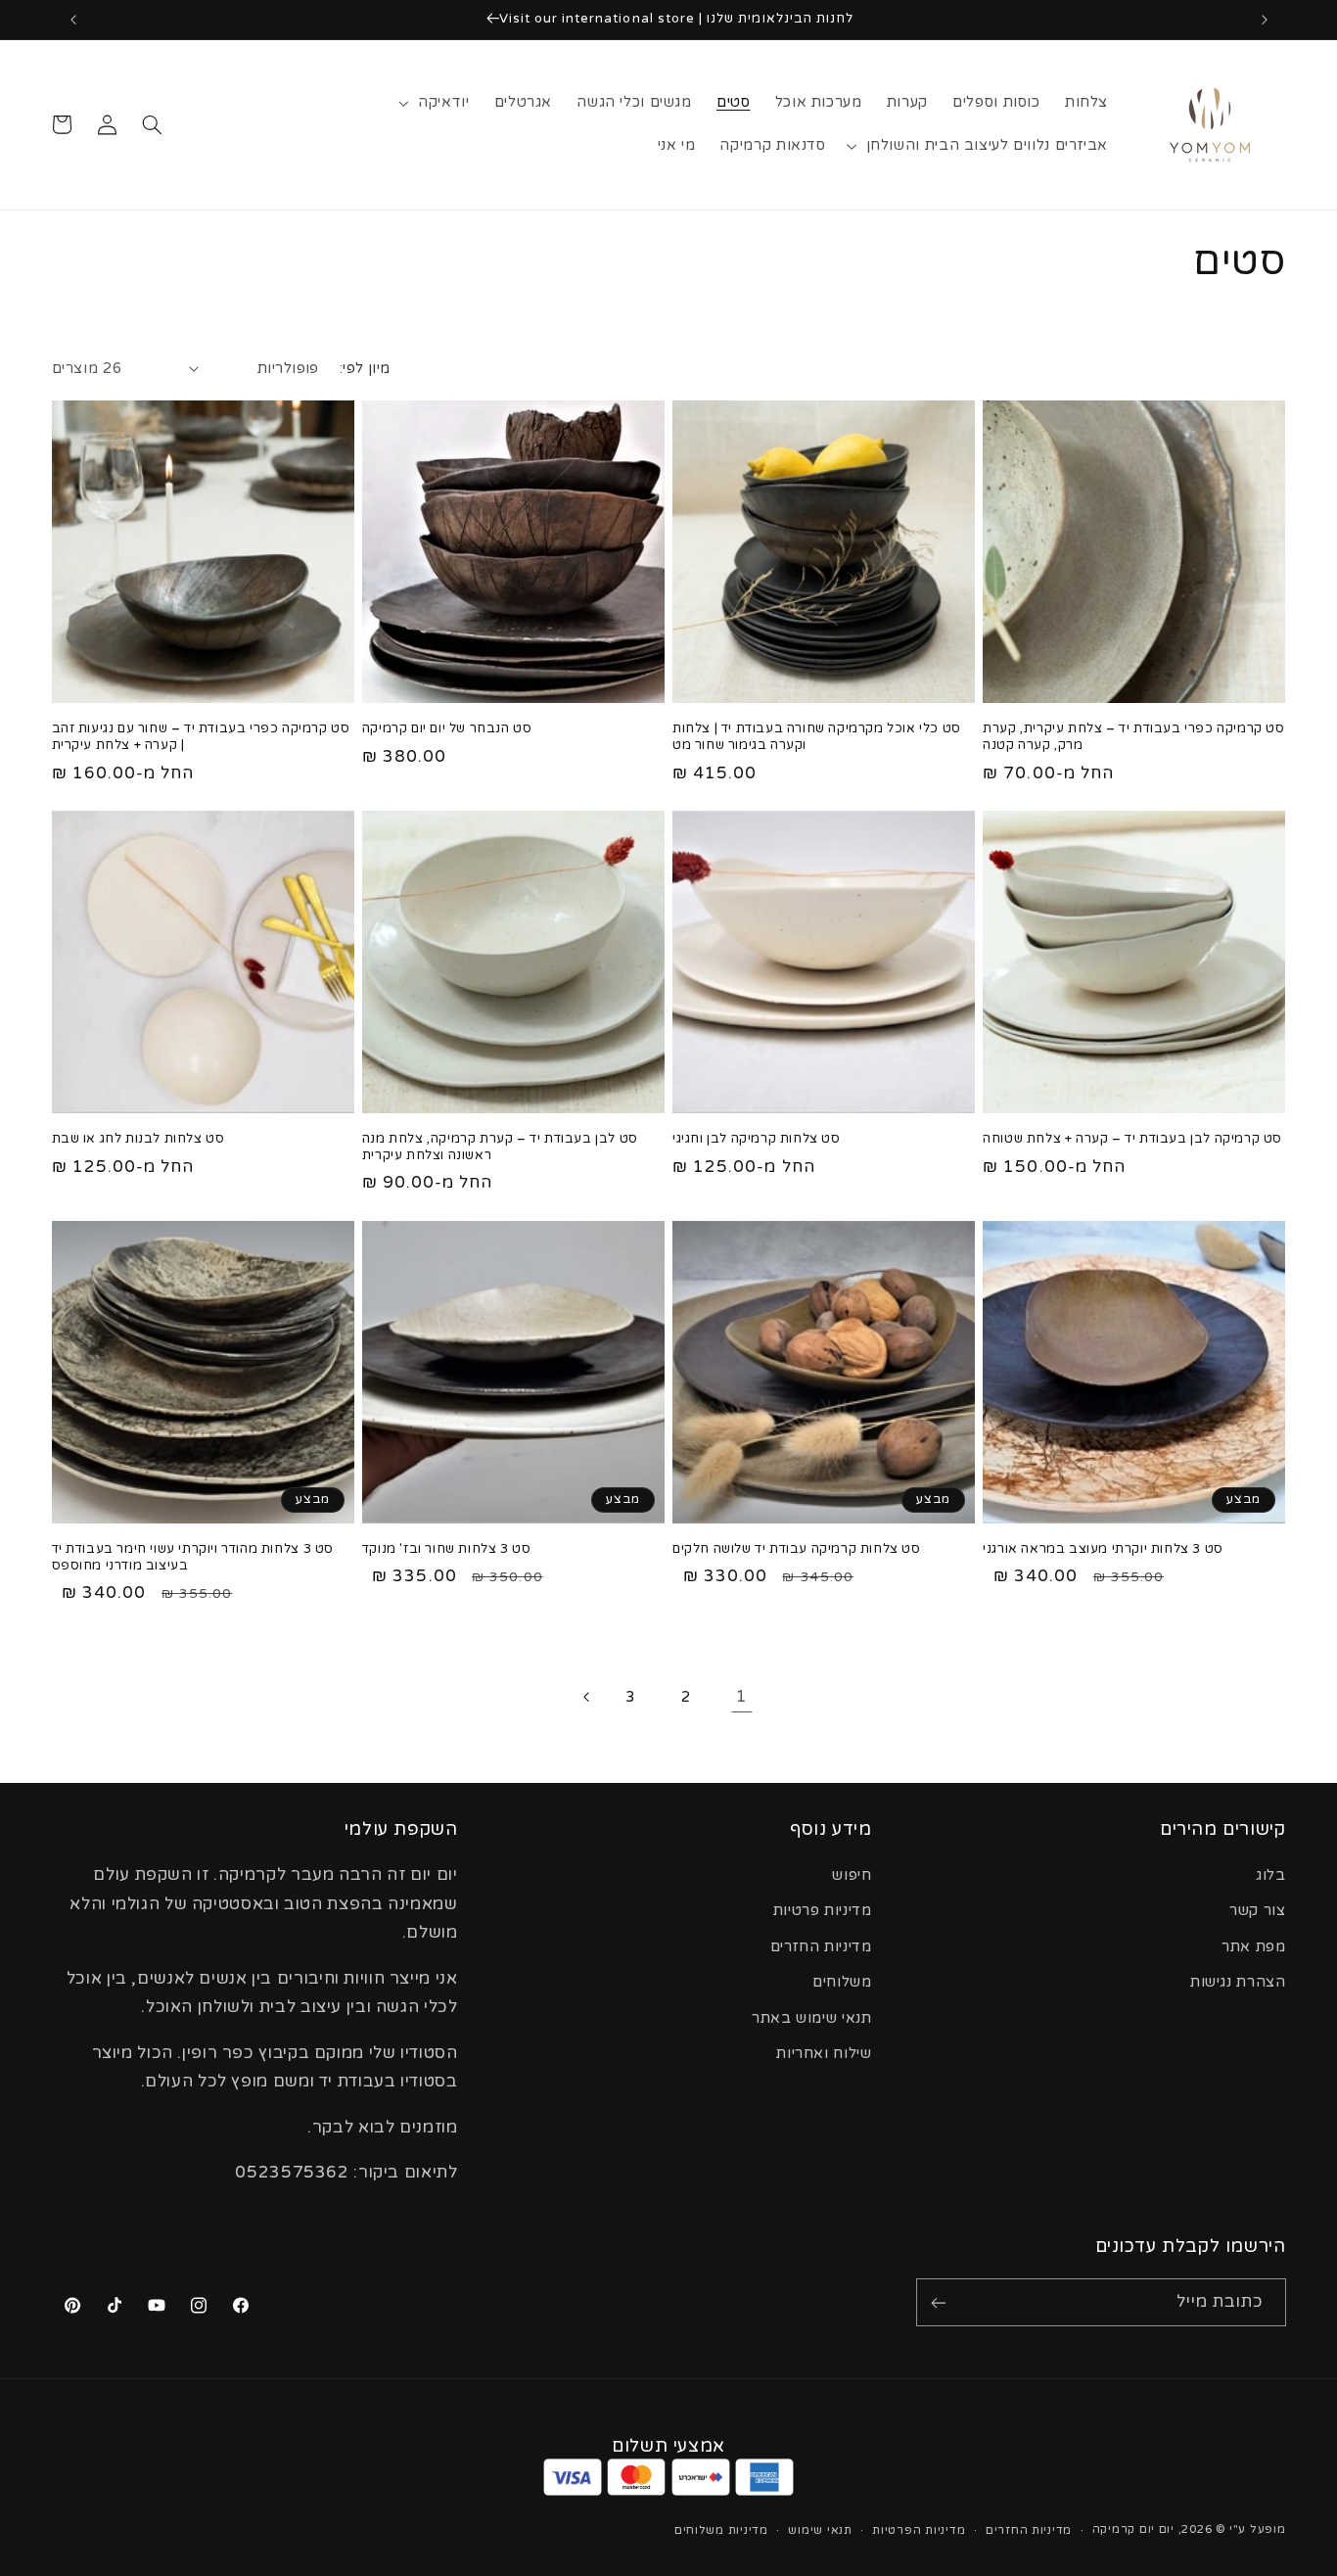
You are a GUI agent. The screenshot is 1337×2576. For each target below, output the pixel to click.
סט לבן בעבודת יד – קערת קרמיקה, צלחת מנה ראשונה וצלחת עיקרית (500, 1147)
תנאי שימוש (820, 2530)
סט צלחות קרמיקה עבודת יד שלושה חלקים (797, 1549)
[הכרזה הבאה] (73, 20)
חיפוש (852, 1875)
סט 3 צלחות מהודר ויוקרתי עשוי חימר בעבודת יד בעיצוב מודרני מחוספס (193, 1557)
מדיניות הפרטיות (919, 2530)
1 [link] (742, 1697)
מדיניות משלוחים (721, 2530)
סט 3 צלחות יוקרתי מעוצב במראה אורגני (1103, 1549)
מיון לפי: (365, 369)
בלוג (1271, 1875)
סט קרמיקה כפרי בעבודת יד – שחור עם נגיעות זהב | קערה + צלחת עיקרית (201, 737)
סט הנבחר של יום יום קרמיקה (447, 728)
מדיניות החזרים (821, 1947)
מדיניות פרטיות (823, 1911)
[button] (436, 103)
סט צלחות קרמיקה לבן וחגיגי (757, 1139)
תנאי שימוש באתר (811, 2018)
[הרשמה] (939, 2302)
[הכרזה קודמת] (1265, 20)
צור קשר (1257, 1911)
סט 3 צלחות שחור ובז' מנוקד (447, 1549)
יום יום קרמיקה (1133, 2529)
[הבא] (585, 1697)
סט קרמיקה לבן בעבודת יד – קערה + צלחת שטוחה (1132, 1139)
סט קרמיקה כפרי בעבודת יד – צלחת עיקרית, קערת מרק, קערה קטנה (1133, 737)
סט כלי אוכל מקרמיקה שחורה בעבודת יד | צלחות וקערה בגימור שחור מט (817, 737)
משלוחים (842, 1982)
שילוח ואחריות (824, 2054)
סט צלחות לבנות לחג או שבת (138, 1139)
